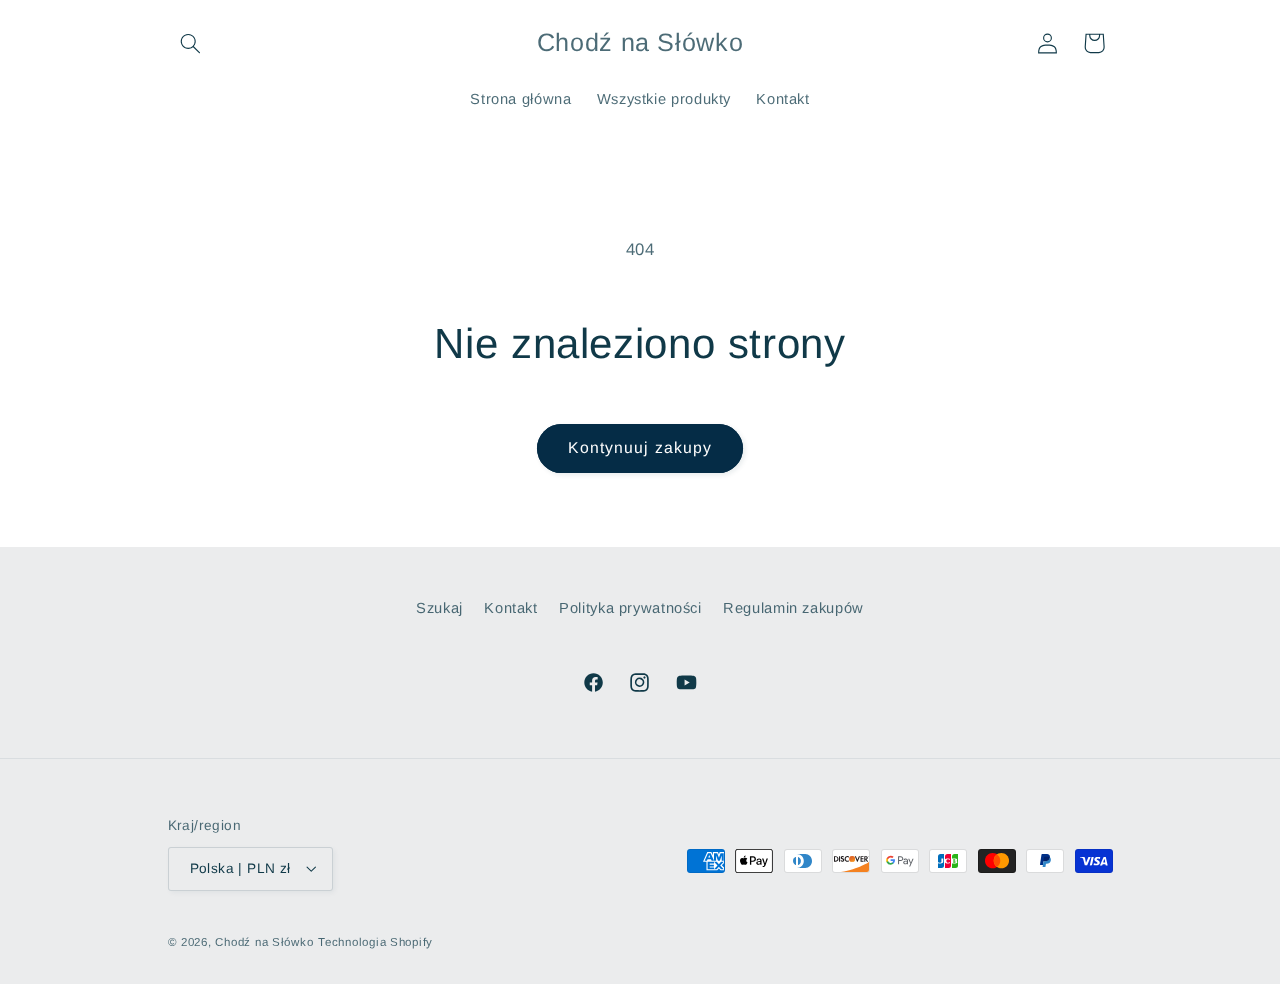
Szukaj (439, 608)
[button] (191, 43)
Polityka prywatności (630, 608)
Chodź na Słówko (264, 941)
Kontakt (510, 608)
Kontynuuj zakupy (640, 447)
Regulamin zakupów (793, 608)
